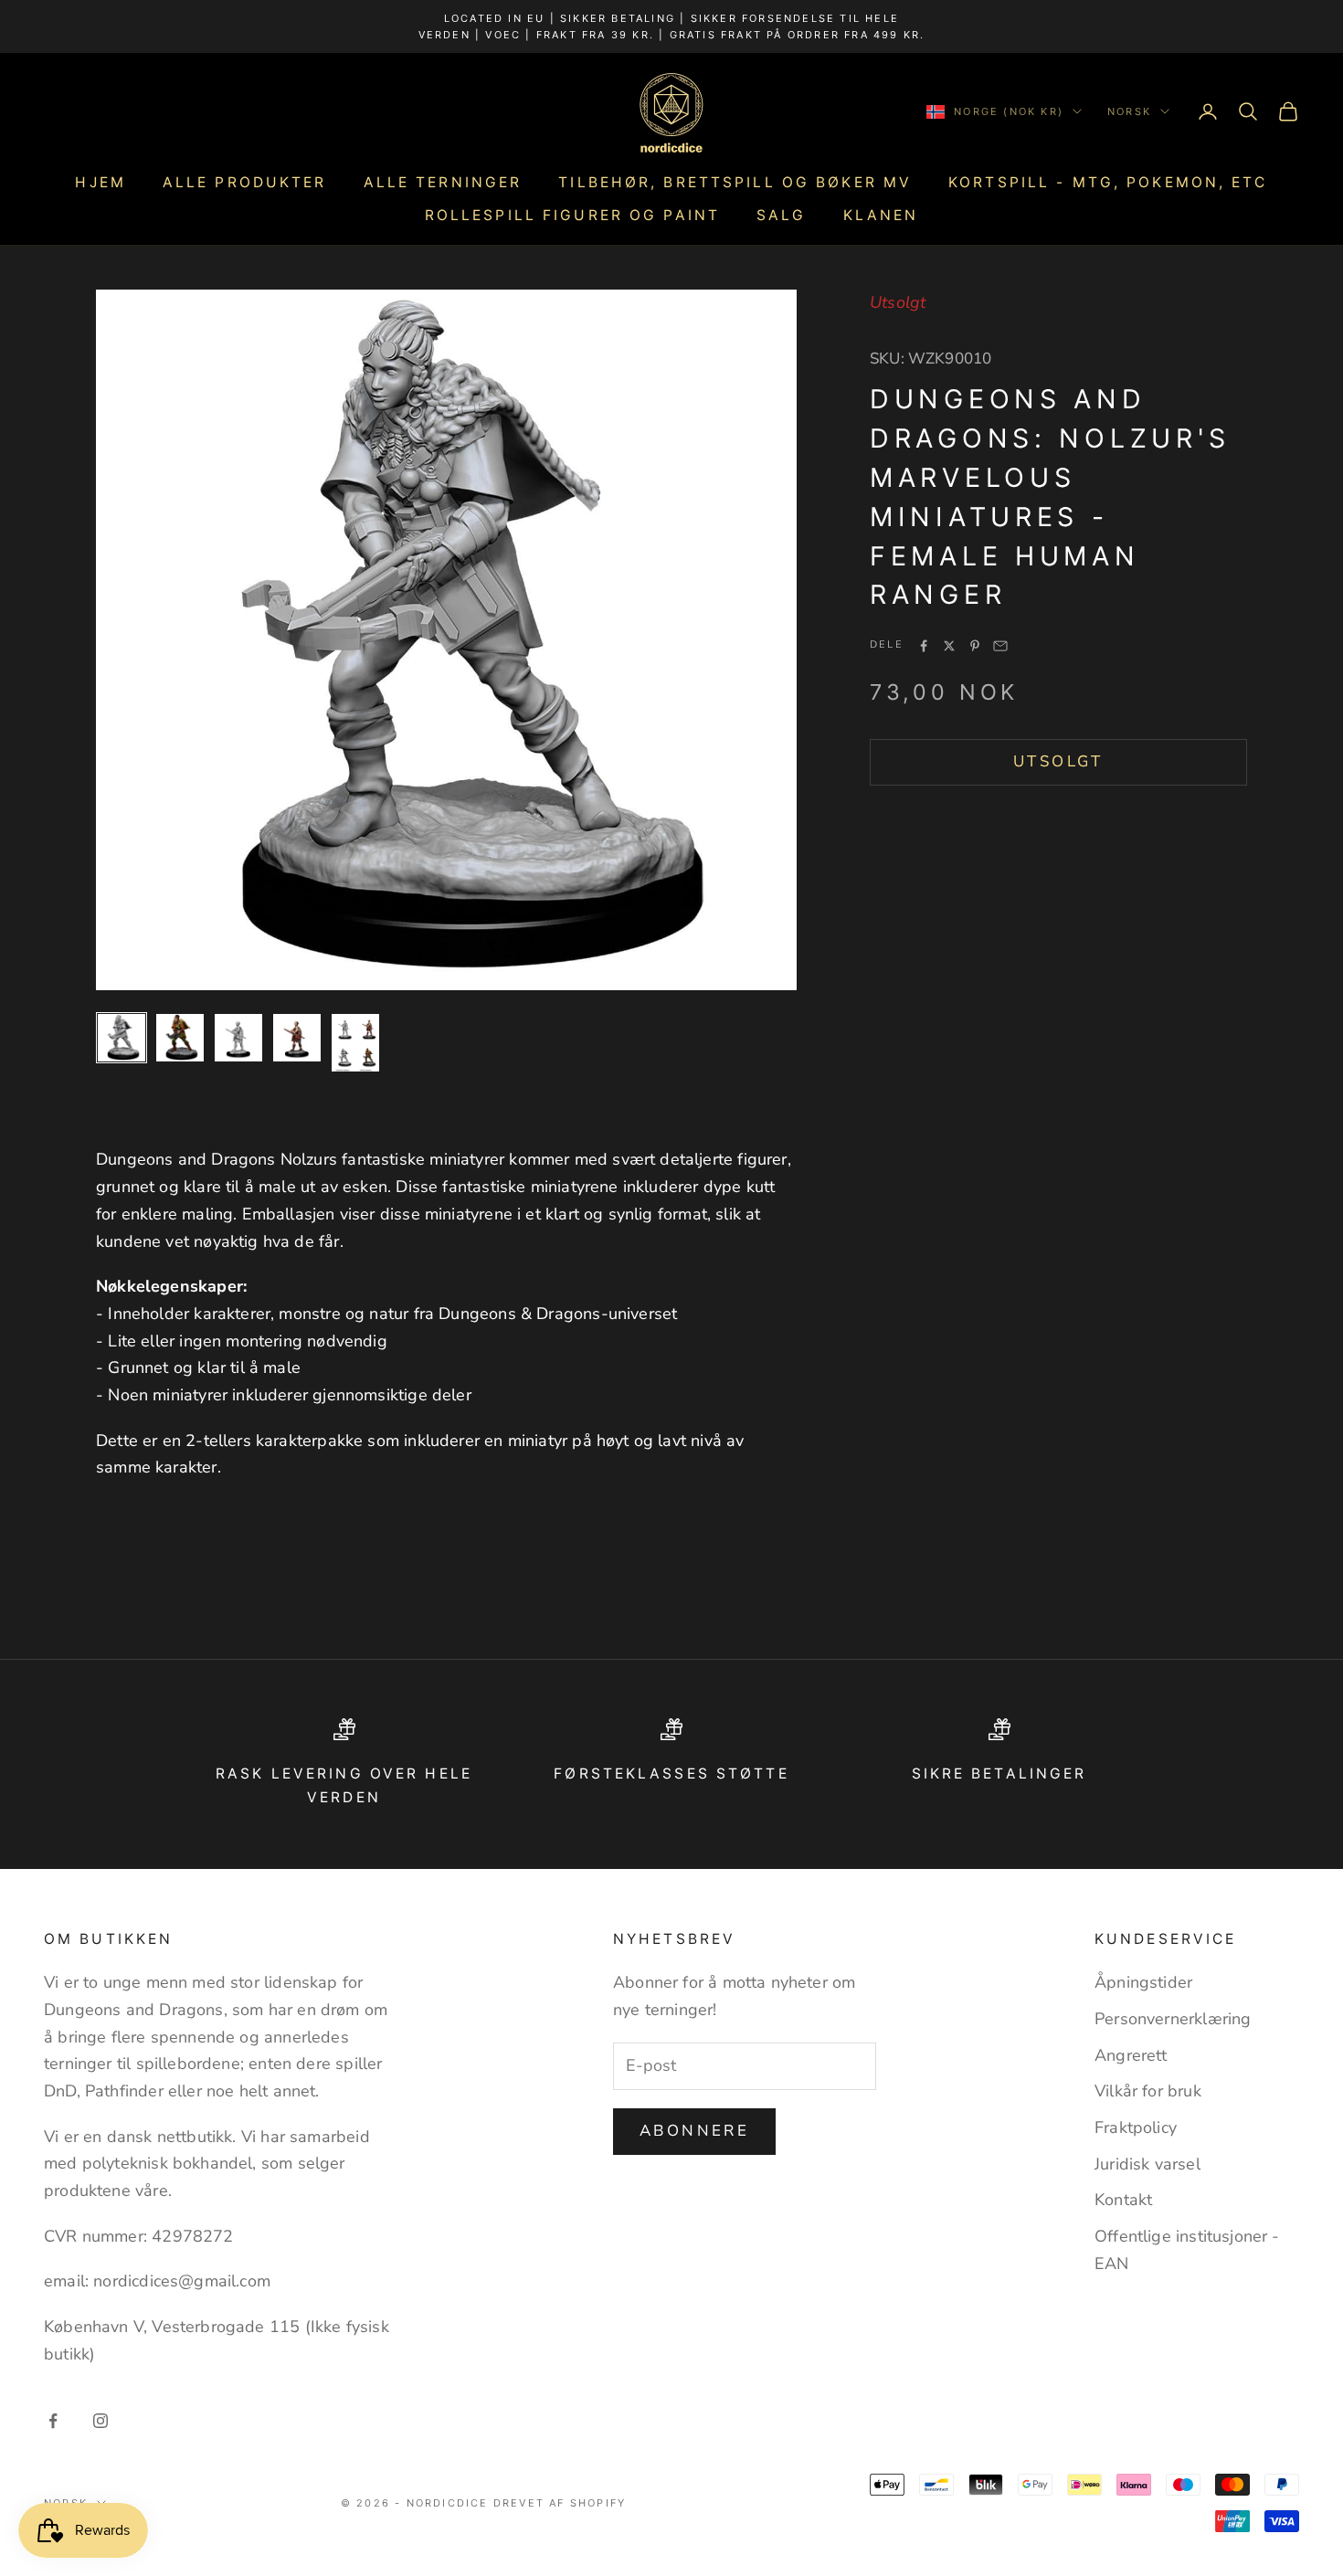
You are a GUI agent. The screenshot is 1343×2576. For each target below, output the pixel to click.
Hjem (100, 182)
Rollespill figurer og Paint (572, 215)
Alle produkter (245, 182)
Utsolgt (1058, 762)
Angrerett (1131, 2055)
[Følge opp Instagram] (100, 2421)
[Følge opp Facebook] (53, 2421)
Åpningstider (1143, 1982)
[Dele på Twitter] (949, 646)
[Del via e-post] (1000, 646)
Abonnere (694, 2131)
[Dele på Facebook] (924, 646)
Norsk (1129, 111)
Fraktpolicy (1136, 2127)
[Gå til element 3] (238, 1038)
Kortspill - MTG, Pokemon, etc (1108, 182)
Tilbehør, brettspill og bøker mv (735, 182)
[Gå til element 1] (122, 1038)
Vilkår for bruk (1148, 2091)
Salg (781, 215)
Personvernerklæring (1173, 2019)
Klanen (881, 215)
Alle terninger (443, 182)
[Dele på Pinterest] (975, 646)
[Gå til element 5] (355, 1043)
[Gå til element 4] (297, 1038)
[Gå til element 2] (180, 1038)
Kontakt (1123, 2200)
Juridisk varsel (1147, 2164)
